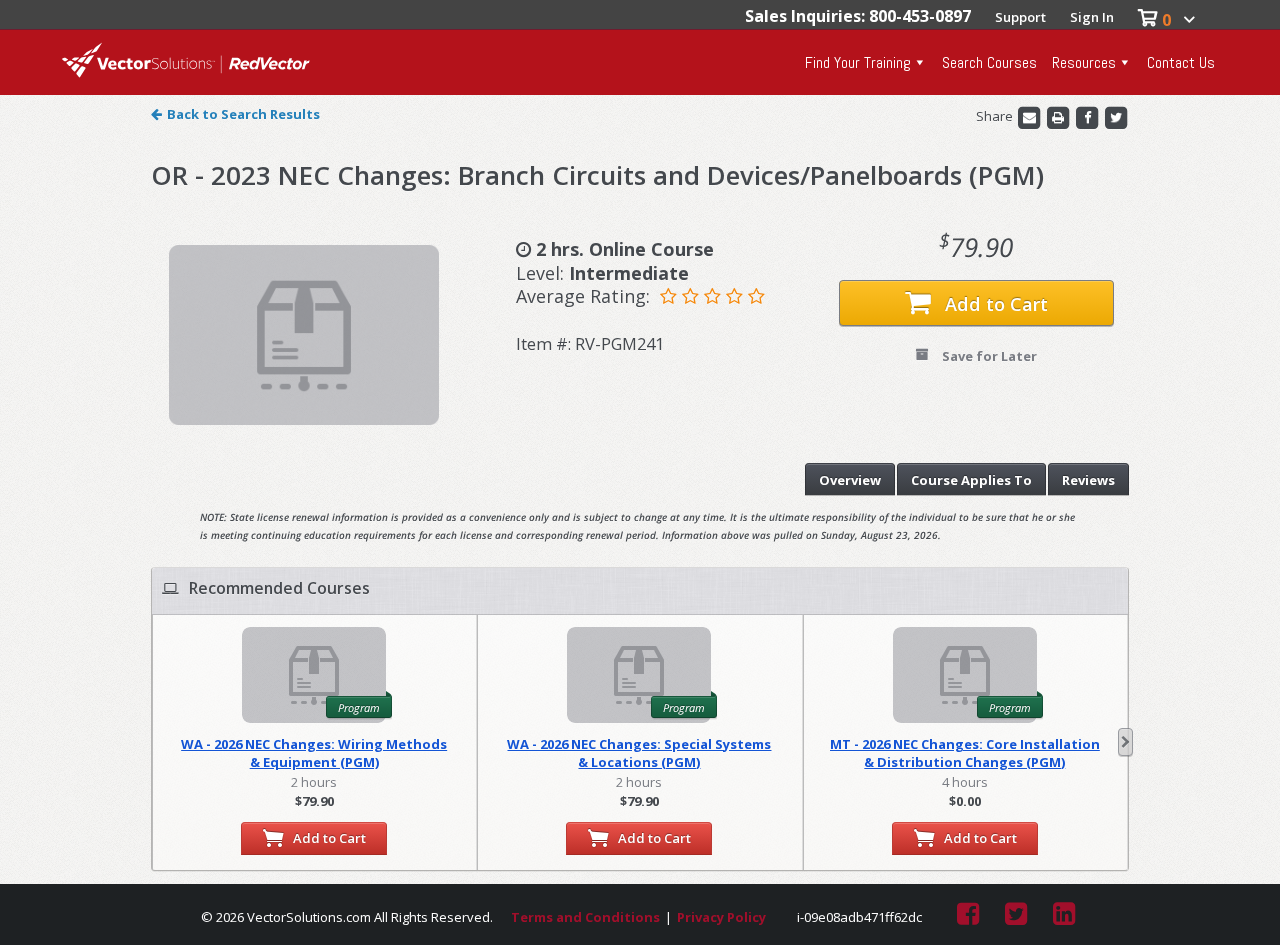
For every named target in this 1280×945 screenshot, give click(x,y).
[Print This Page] (1059, 116)
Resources (1084, 62)
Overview (850, 480)
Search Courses (989, 62)
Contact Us (1181, 62)
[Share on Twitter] (1116, 116)
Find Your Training (858, 62)
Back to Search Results (243, 114)
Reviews (1088, 480)
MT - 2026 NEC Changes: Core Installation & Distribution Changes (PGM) (965, 753)
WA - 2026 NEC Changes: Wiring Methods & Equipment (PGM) (314, 753)
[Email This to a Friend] (1030, 116)
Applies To (971, 480)
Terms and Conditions (585, 917)
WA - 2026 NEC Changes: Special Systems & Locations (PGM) (639, 753)
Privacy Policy (721, 917)
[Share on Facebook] (1088, 116)
